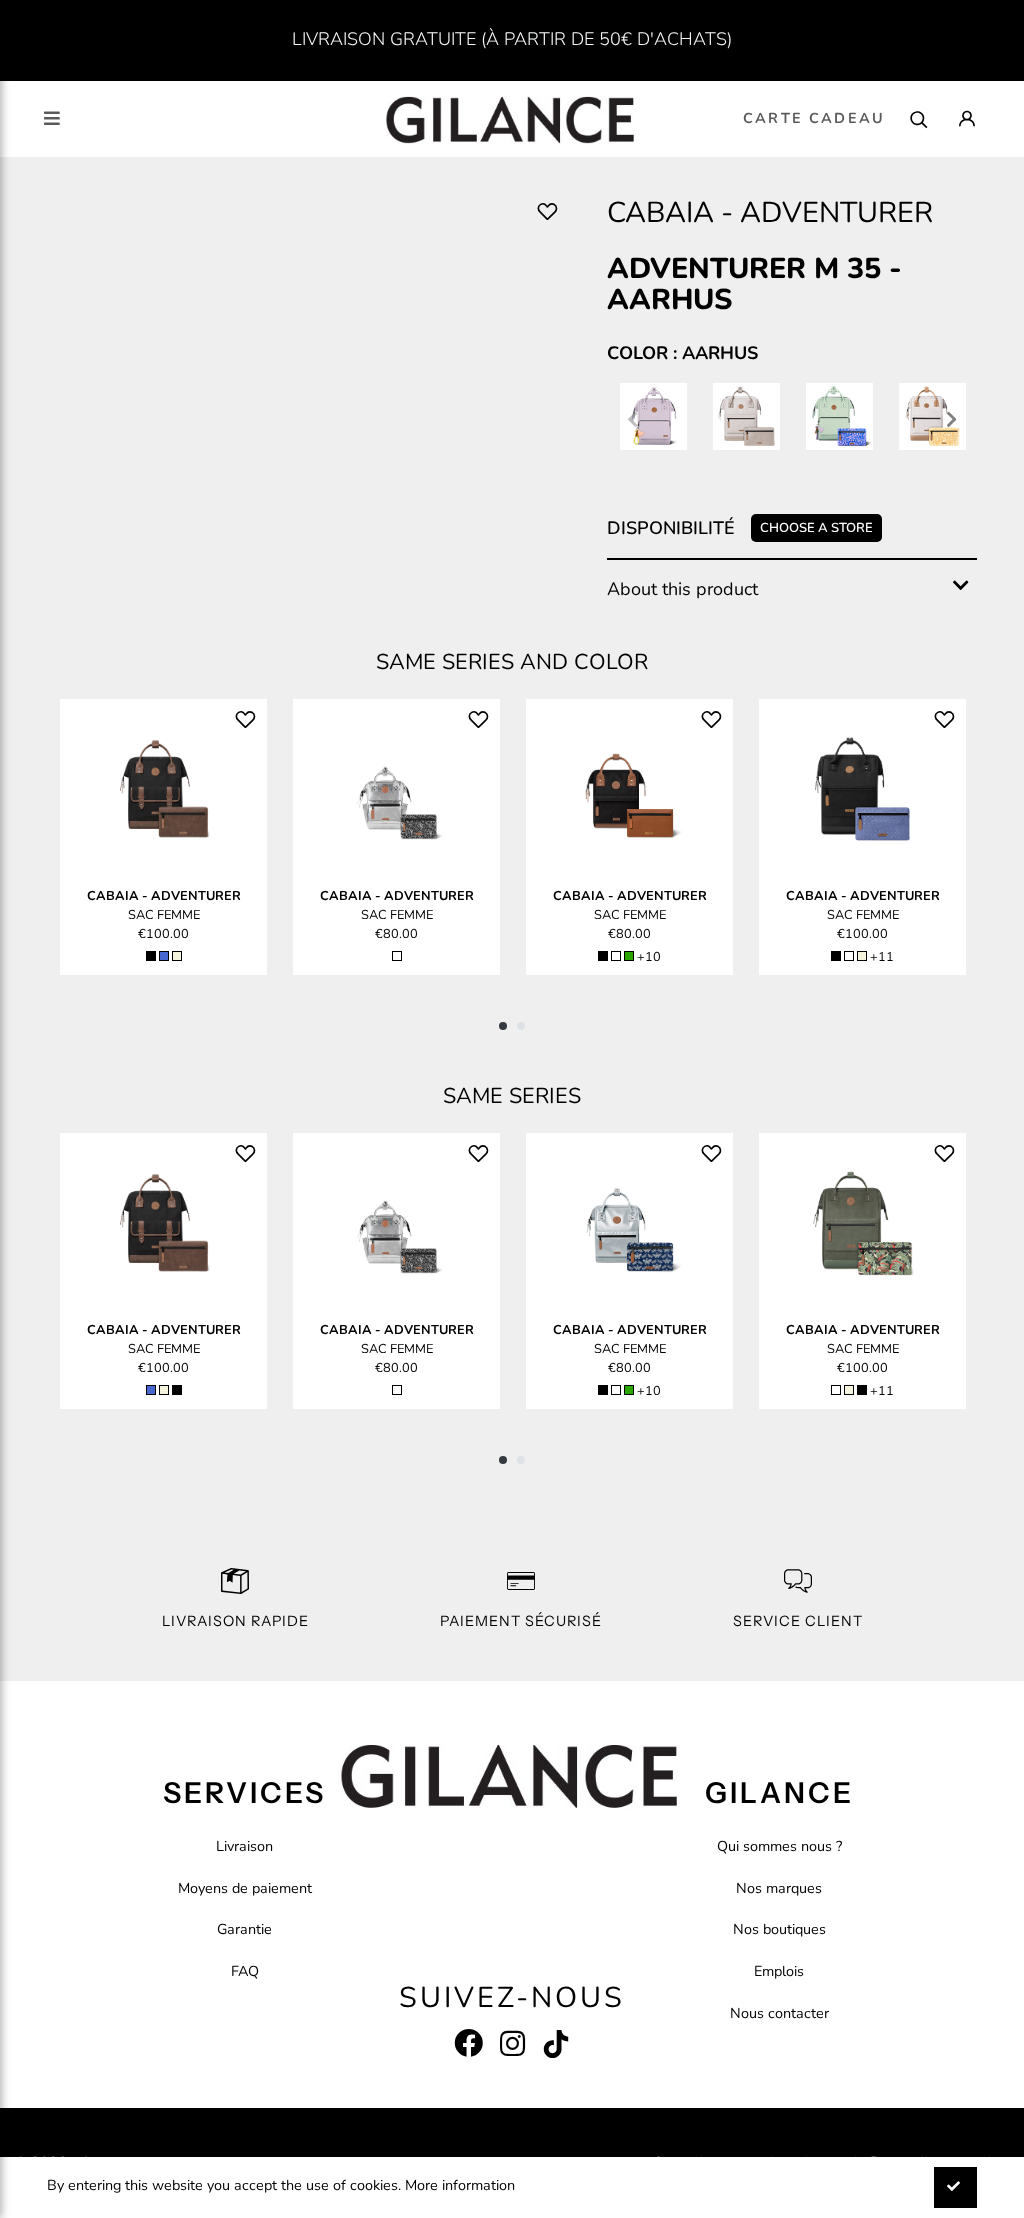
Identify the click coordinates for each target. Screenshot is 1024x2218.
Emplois (779, 1971)
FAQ (245, 1971)
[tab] (792, 589)
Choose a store (816, 528)
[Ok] (955, 2187)
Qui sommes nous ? (779, 1846)
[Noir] (151, 956)
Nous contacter (779, 2013)
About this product (682, 589)
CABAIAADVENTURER (164, 896)
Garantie (244, 1929)
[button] (503, 1026)
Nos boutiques (779, 1929)
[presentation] (632, 421)
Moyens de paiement (245, 1888)
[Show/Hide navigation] (52, 118)
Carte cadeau (814, 118)
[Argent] (397, 956)
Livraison (244, 1846)
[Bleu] (164, 956)
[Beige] (177, 956)
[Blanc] (616, 956)
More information (460, 2185)
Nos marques (779, 1888)
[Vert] (629, 956)
